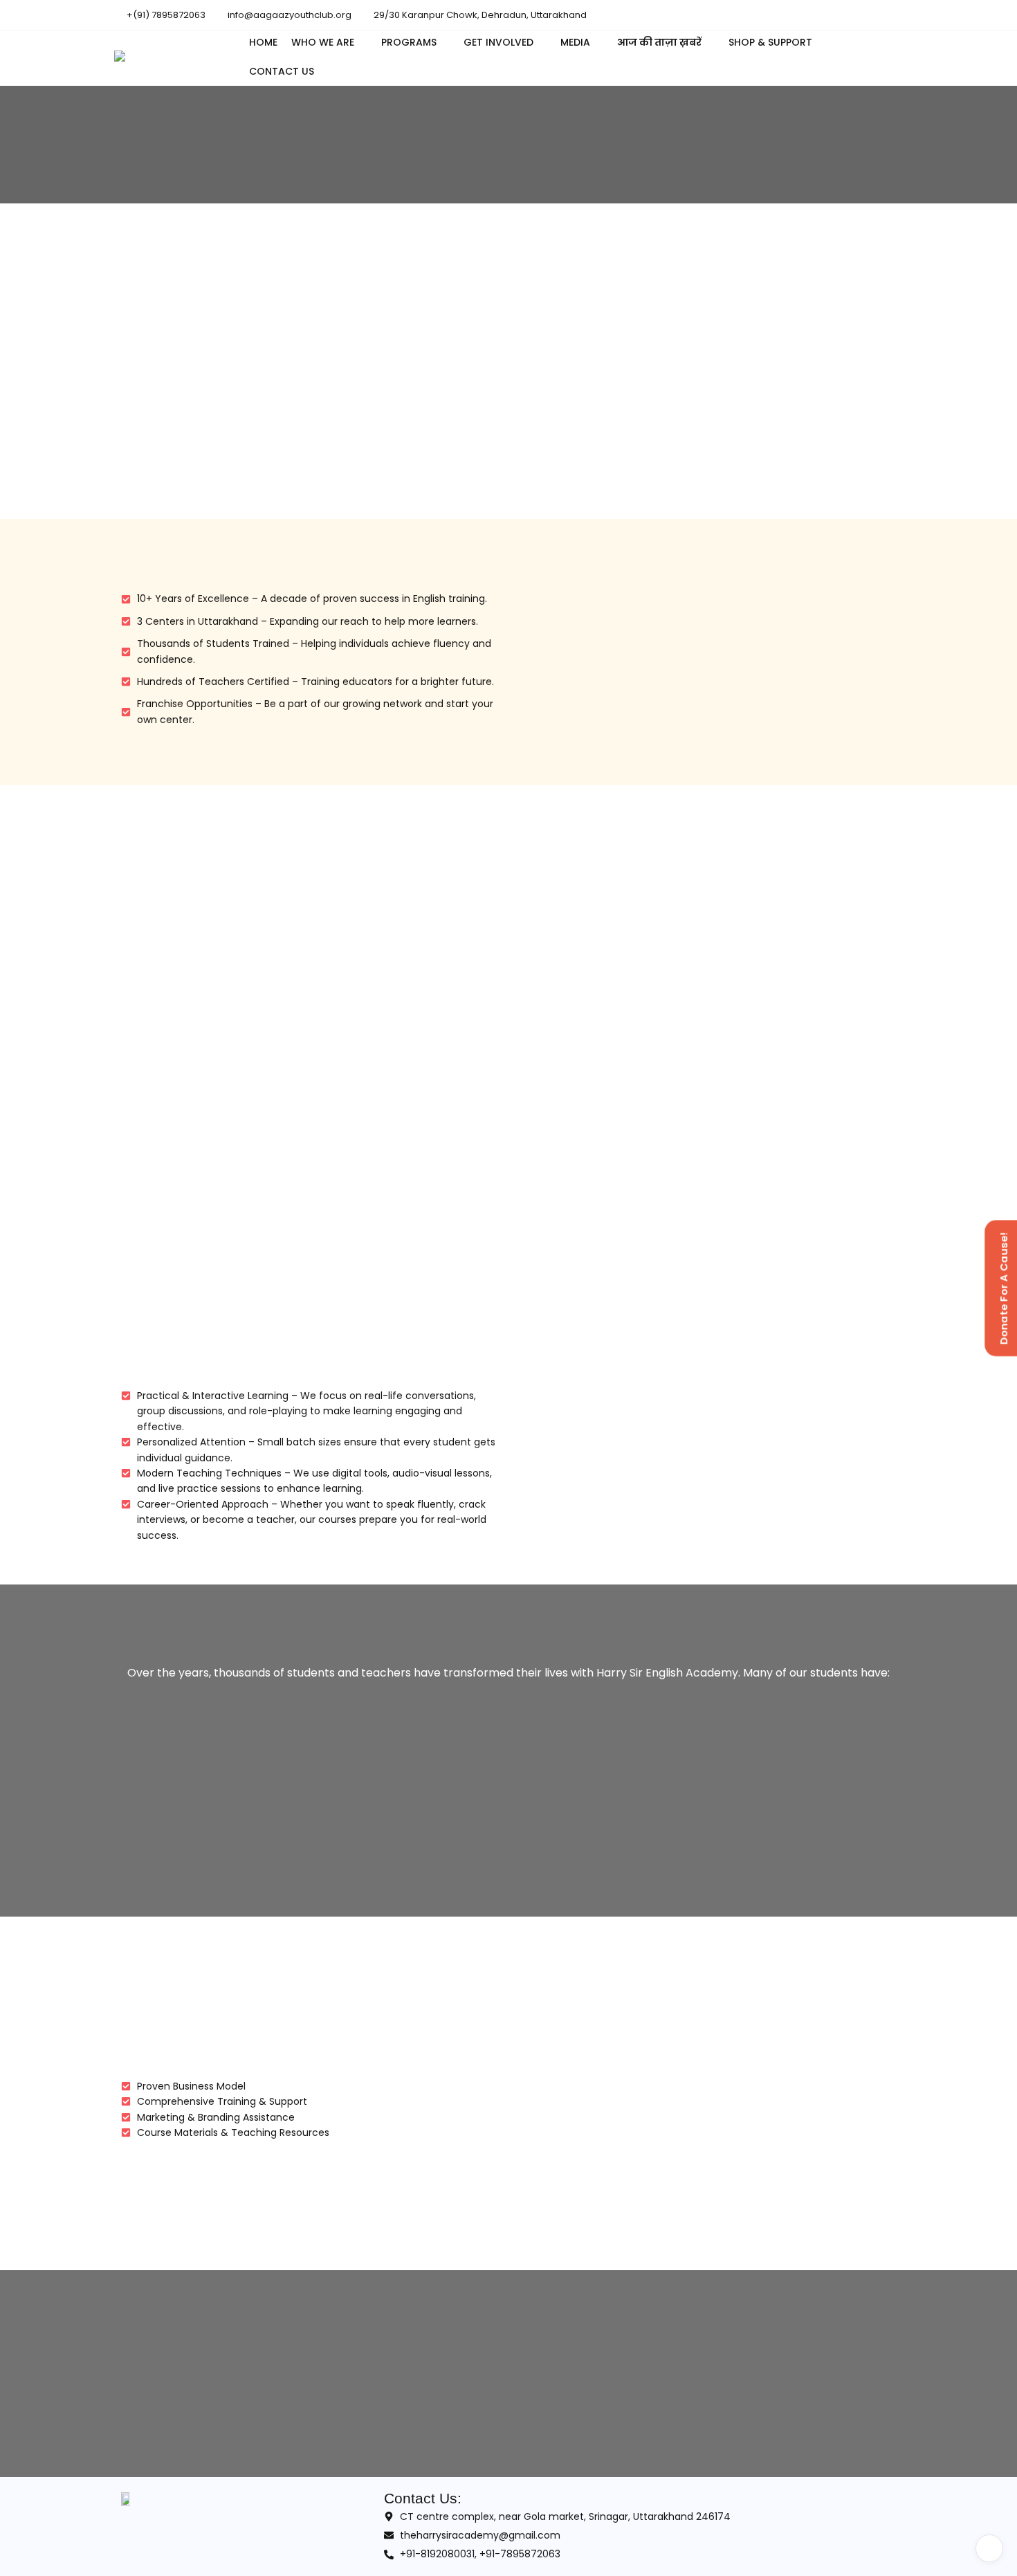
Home (263, 42)
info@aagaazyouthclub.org (288, 15)
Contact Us (282, 71)
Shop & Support (770, 42)
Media (575, 42)
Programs (409, 42)
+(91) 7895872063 (165, 15)
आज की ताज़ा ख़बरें (659, 42)
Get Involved (498, 42)
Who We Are (323, 42)
